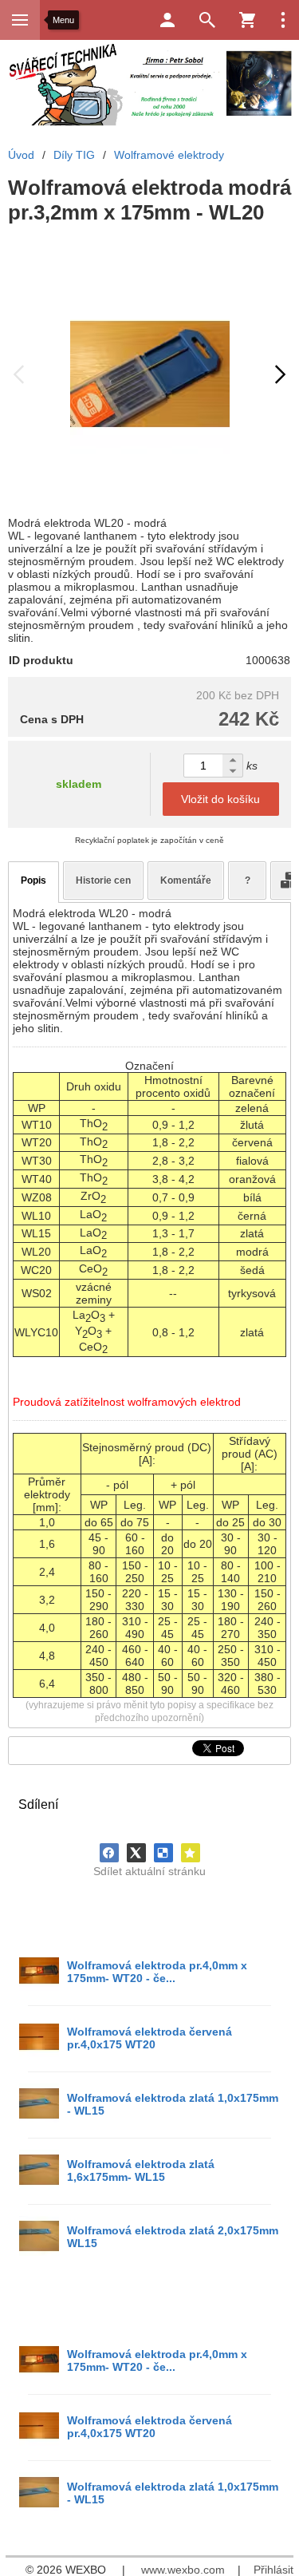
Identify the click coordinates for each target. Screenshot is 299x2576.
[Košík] (247, 20)
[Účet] (167, 20)
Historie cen (103, 880)
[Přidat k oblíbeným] (191, 1853)
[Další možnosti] (283, 20)
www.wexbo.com (183, 2570)
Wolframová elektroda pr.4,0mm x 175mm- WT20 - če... (157, 1972)
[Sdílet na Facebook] (109, 1853)
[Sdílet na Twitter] (136, 1853)
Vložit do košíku (220, 799)
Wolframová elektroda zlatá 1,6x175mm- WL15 (141, 2170)
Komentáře (186, 880)
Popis (33, 880)
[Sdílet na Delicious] (163, 1853)
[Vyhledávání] (207, 20)
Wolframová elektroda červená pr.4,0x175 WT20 (149, 2038)
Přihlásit (273, 2570)
